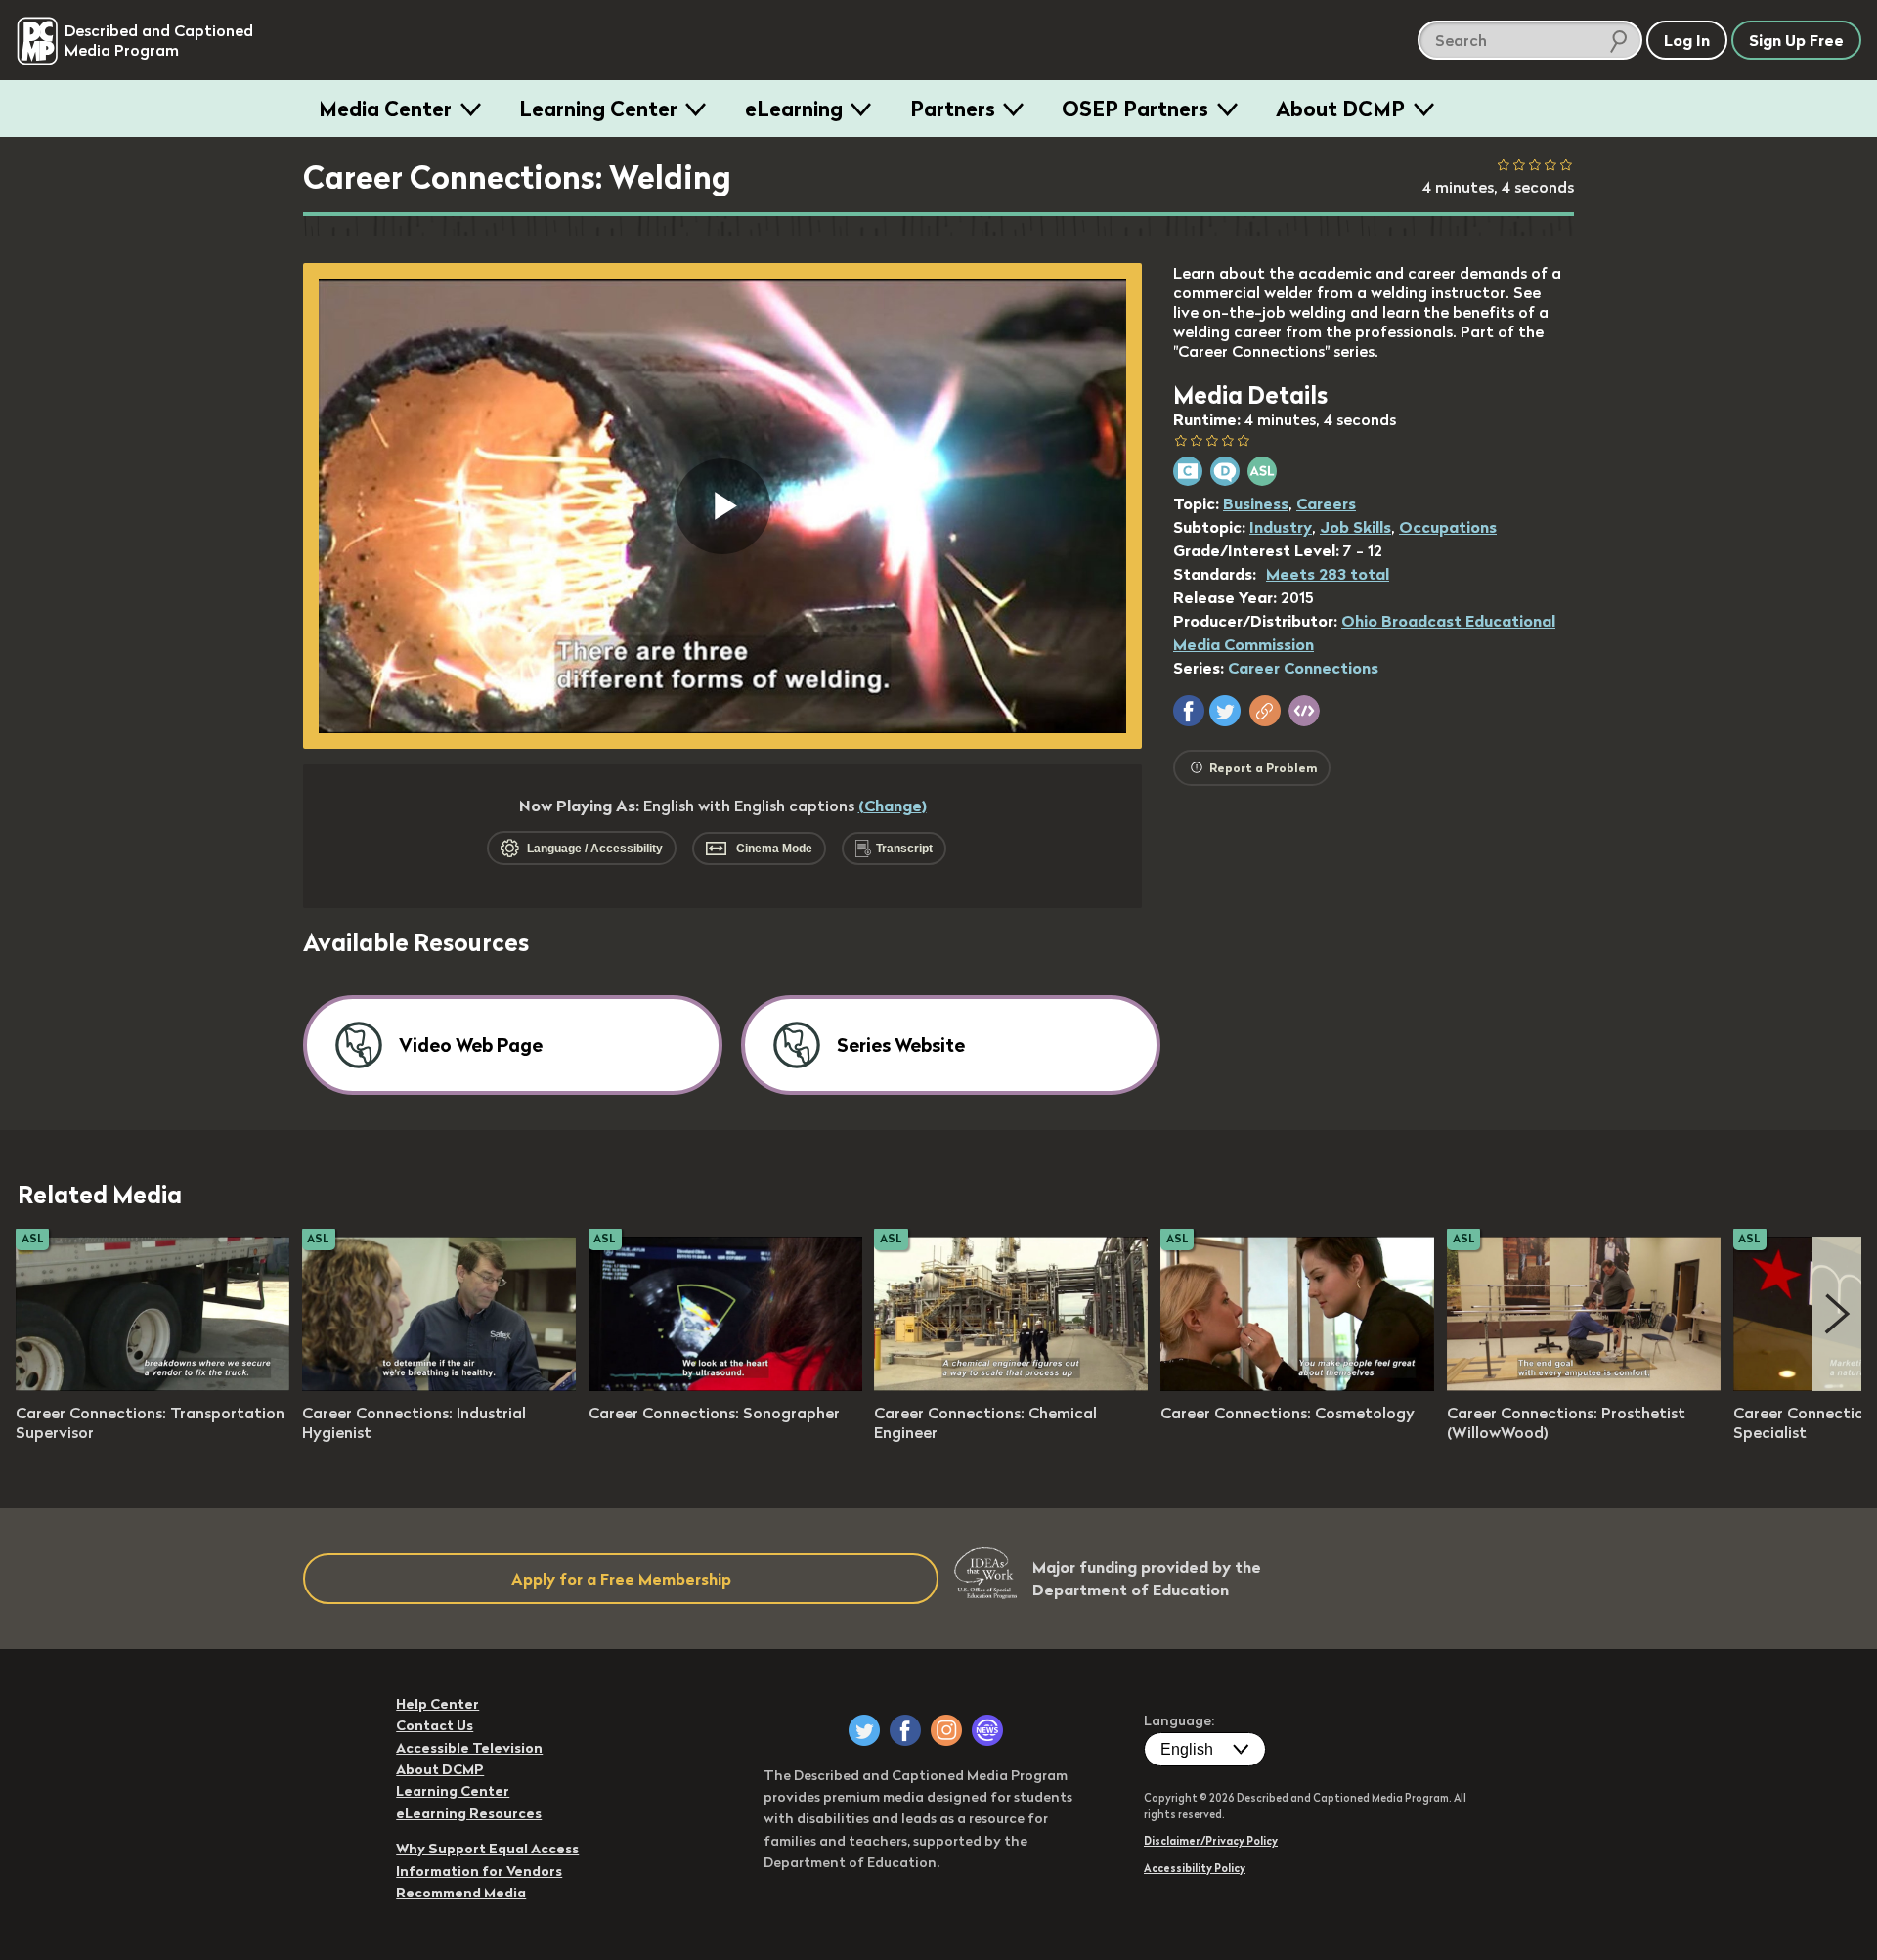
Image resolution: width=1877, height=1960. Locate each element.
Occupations (1448, 527)
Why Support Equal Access (487, 1849)
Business (1256, 503)
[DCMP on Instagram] (946, 1730)
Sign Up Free (1796, 40)
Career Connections (1303, 668)
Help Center (437, 1704)
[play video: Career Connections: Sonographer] (725, 1385)
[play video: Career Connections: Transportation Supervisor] (153, 1385)
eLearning (794, 109)
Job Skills (1355, 527)
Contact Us (435, 1725)
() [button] (893, 806)
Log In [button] (1687, 40)
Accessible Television (469, 1748)
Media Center (385, 109)
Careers (1326, 503)
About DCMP (1340, 109)
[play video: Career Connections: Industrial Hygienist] (439, 1385)
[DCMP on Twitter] (864, 1730)
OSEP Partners (1135, 109)
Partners (953, 109)
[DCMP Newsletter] (987, 1730)
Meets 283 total (1328, 574)
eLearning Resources (469, 1813)
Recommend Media (461, 1893)
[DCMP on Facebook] (905, 1730)
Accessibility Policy (1195, 1868)
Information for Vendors (479, 1871)
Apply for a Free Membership (621, 1579)
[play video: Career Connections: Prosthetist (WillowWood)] (1584, 1385)
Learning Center (598, 109)
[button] (1189, 711)
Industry (1281, 527)
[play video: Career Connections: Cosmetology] (1297, 1385)
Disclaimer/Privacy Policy (1211, 1841)
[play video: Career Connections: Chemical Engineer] (1011, 1385)
